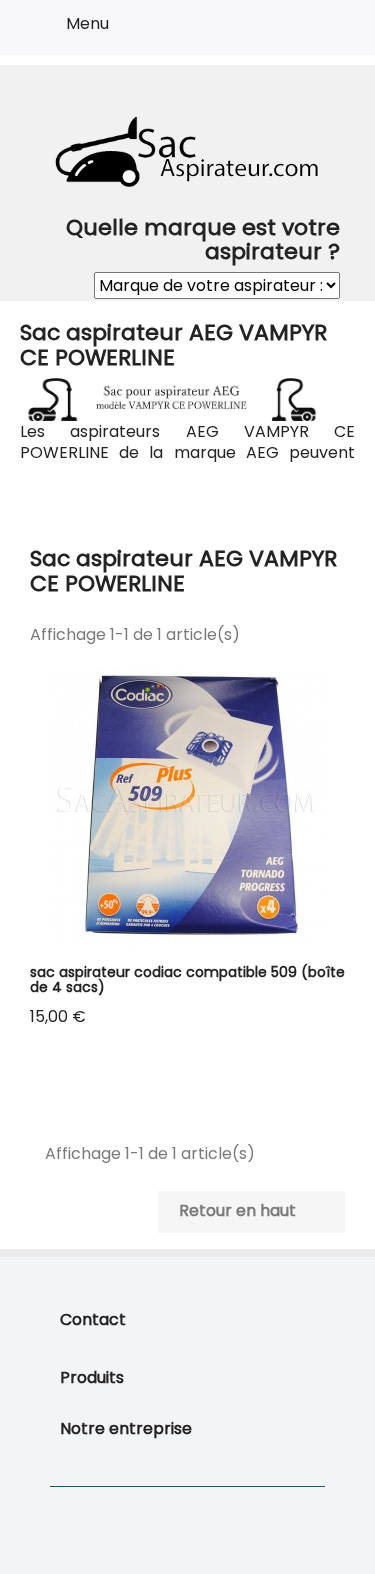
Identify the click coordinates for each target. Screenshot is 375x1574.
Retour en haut (250, 1212)
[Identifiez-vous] (286, 31)
